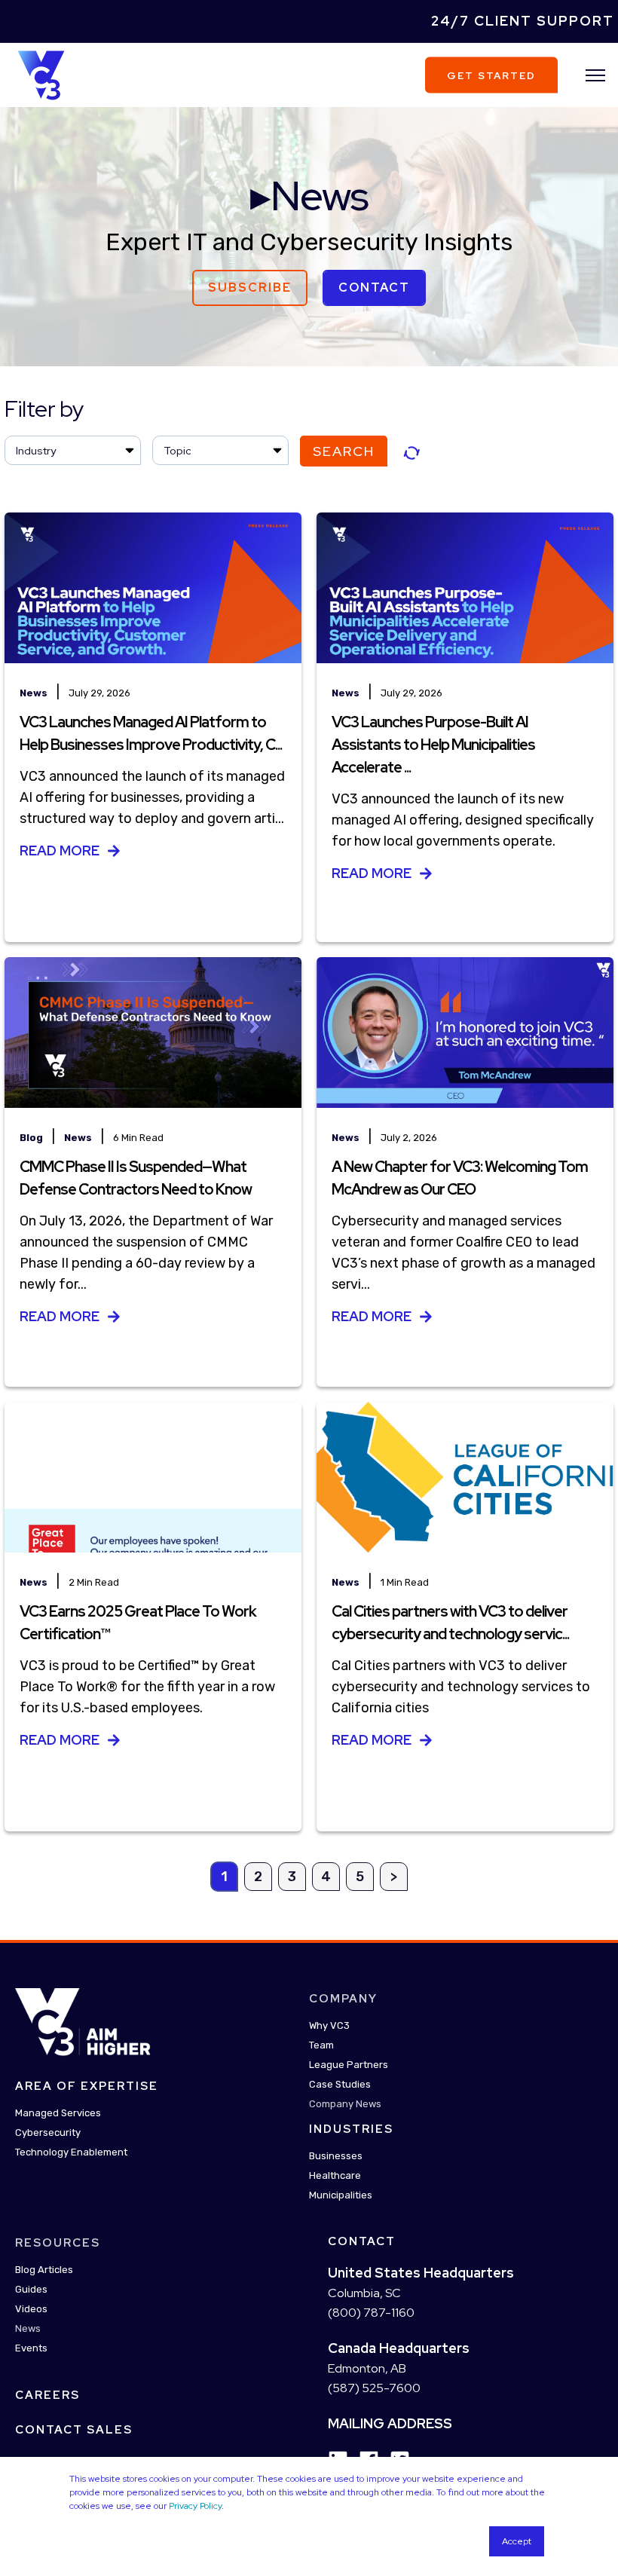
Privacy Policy (195, 2506)
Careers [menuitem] (47, 2395)
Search (344, 451)
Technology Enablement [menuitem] (71, 2152)
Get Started (491, 75)
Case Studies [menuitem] (340, 2084)
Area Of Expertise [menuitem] (87, 2086)
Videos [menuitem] (31, 2309)
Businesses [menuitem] (336, 2156)
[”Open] (595, 75)
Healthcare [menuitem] (335, 2175)
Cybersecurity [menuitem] (48, 2132)
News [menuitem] (28, 2328)
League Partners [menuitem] (349, 2065)
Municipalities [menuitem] (341, 2195)
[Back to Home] (41, 74)
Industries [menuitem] (351, 2129)
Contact (374, 288)
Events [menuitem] (31, 2348)
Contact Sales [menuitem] (74, 2430)
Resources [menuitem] (58, 2243)
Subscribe (250, 288)
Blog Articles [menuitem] (44, 2270)
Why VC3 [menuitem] (329, 2025)
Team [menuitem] (321, 2045)
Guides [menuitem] (31, 2289)
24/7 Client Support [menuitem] (523, 21)
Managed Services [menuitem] (58, 2113)
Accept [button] (517, 2541)
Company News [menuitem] (345, 2104)
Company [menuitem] (343, 1999)
